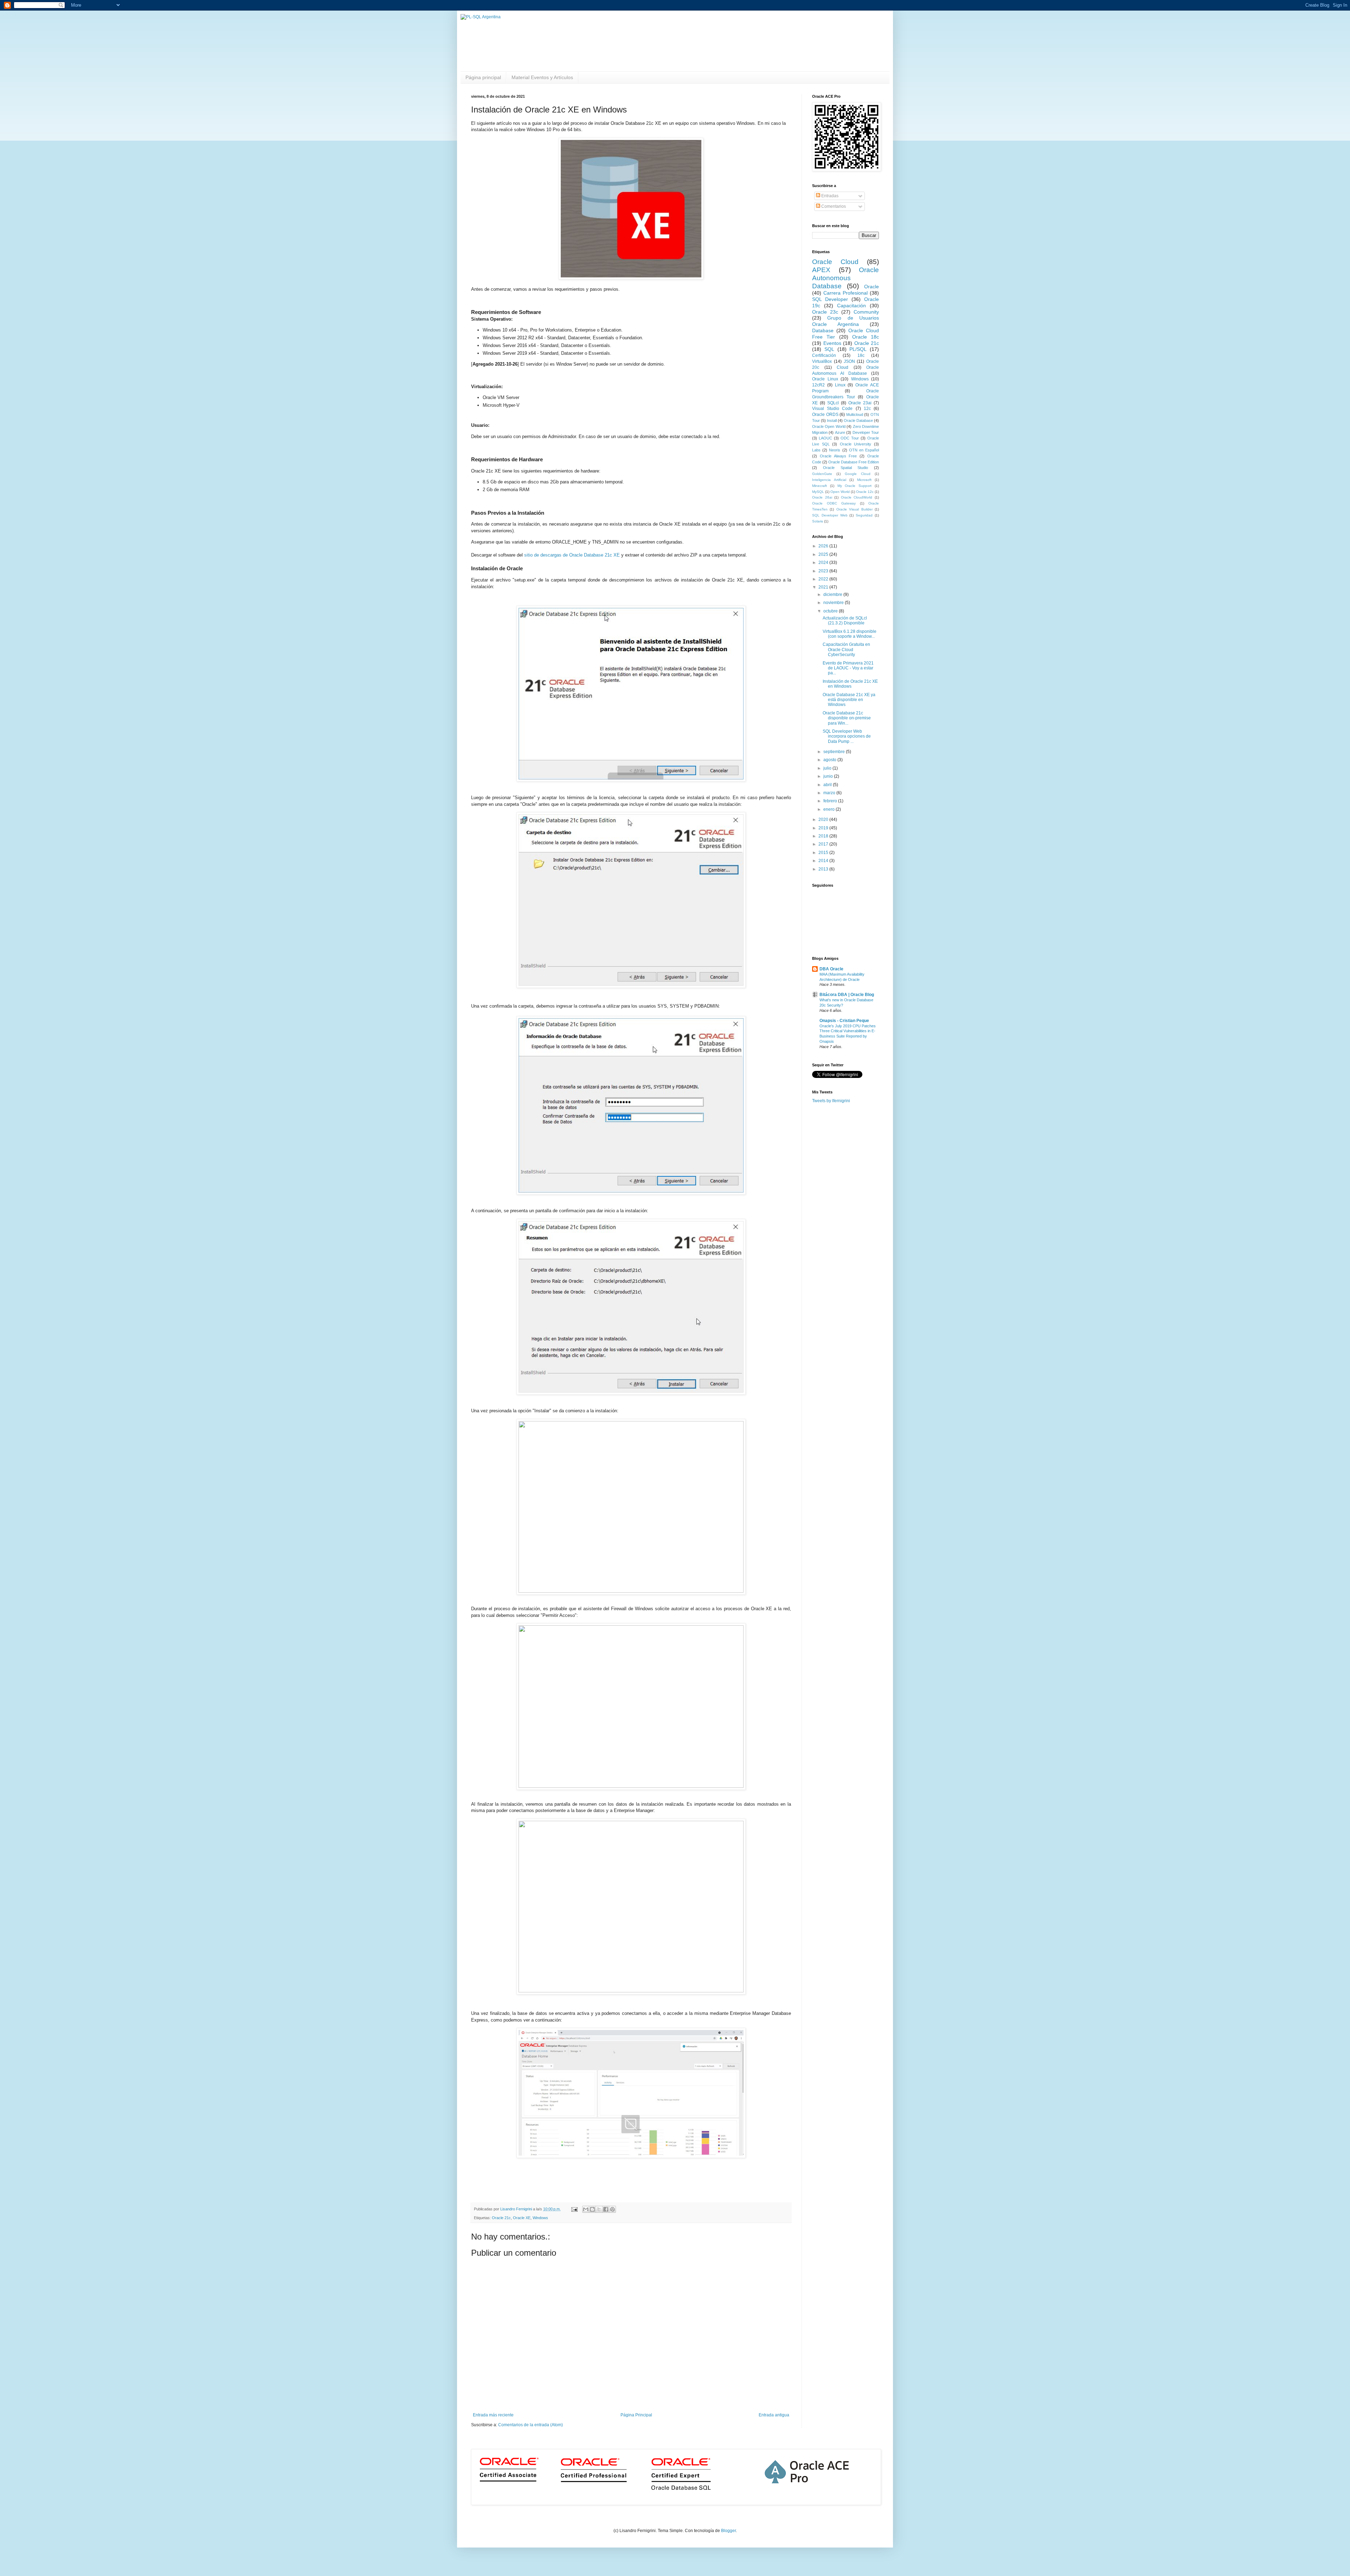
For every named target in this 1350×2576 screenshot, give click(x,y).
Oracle (872, 287)
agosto (830, 760)
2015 (824, 853)
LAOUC (825, 438)
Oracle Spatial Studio (846, 468)
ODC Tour (850, 438)
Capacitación (851, 306)
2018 (824, 836)
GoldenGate (822, 474)
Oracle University (856, 444)
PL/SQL (858, 349)
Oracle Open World (829, 426)
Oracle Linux (825, 379)
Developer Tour (866, 432)
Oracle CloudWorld (857, 497)
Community (866, 312)
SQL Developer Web (830, 515)
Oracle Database (858, 420)
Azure (840, 432)
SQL (829, 349)
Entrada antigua (774, 2415)
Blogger (728, 2531)
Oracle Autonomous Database (846, 278)
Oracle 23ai (860, 403)
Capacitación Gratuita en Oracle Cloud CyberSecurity (846, 650)
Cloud (843, 367)
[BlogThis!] (592, 2209)
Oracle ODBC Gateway (834, 503)
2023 (824, 571)
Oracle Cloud (835, 262)
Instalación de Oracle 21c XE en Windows (850, 684)
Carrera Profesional (846, 293)
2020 (824, 820)
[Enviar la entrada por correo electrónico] (574, 2209)
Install (832, 420)
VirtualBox (822, 361)
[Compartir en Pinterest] (612, 2209)
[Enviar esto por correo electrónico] (586, 2209)
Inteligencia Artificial (829, 480)
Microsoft (864, 480)
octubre (831, 611)
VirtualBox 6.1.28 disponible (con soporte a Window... (850, 634)
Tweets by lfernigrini (831, 1101)
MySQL (818, 492)
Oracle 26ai (822, 497)
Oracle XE (522, 2218)
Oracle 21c (501, 2218)
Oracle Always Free (838, 456)
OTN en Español (864, 450)
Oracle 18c (866, 337)
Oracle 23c (825, 312)
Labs (816, 450)
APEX (821, 270)
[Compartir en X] (599, 2209)
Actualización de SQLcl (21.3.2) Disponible (845, 621)
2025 (824, 554)
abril (828, 785)
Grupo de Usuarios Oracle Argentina (846, 321)
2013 (824, 869)
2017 (824, 844)
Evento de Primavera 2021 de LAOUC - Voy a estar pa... (848, 668)
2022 (824, 579)
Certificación (824, 355)
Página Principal (636, 2415)
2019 (824, 828)
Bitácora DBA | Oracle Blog (847, 995)
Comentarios (833, 206)
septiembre (835, 752)
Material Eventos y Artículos (542, 77)
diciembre (833, 595)
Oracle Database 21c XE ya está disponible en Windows (849, 700)
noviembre (834, 603)
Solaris (818, 521)
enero (830, 809)
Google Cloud (858, 474)
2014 (824, 861)
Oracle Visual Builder (854, 509)
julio (828, 768)
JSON (849, 361)
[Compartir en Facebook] (606, 2209)
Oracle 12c (865, 492)
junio (829, 776)
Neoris (835, 450)
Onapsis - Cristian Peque (844, 1021)
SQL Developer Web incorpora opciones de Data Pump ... (847, 736)
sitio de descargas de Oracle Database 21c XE (572, 555)
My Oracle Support (855, 486)
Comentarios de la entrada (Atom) (531, 2425)
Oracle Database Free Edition (854, 462)
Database (823, 330)
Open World (840, 492)
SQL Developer (830, 299)
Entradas (829, 196)
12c (867, 409)
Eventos (832, 343)
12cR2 (818, 385)
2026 (824, 546)
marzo (830, 793)
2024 (824, 563)
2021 (824, 587)
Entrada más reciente (493, 2415)
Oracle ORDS (825, 415)
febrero (831, 801)
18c (861, 355)
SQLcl (833, 403)
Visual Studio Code (832, 409)
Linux (840, 385)
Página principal (483, 77)
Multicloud (855, 415)
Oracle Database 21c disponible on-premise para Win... (847, 718)
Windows (540, 2218)
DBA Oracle (831, 969)
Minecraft (819, 486)
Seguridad (864, 515)
